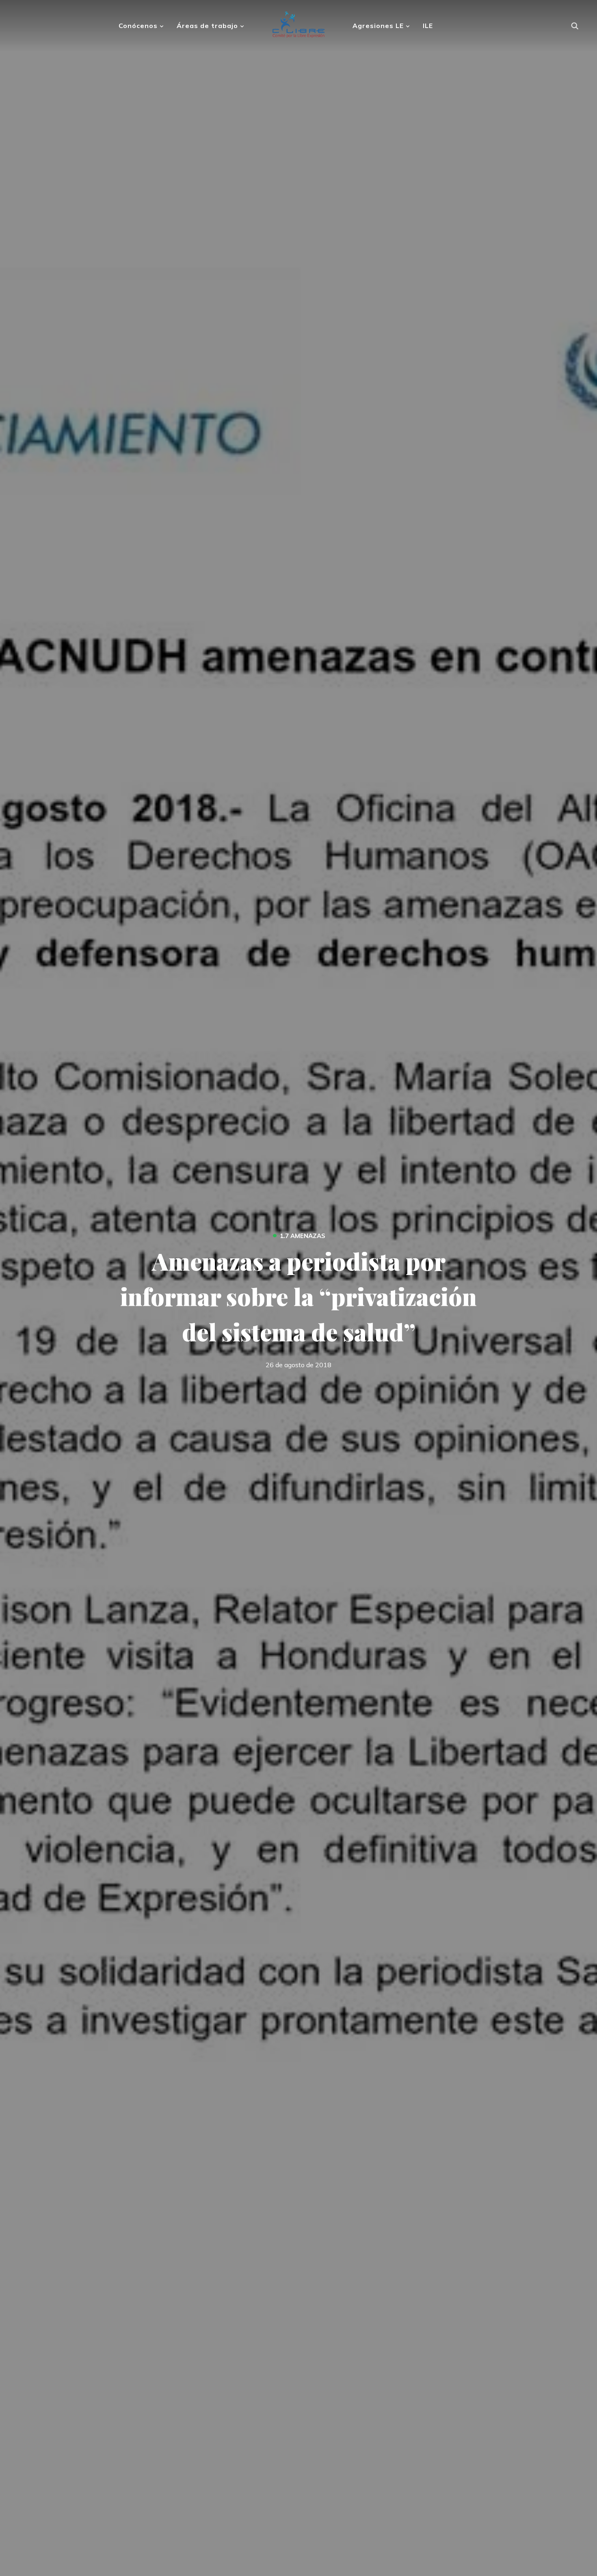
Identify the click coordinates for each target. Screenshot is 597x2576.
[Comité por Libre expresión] (299, 21)
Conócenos (138, 26)
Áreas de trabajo (207, 26)
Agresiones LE (378, 26)
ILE (428, 26)
